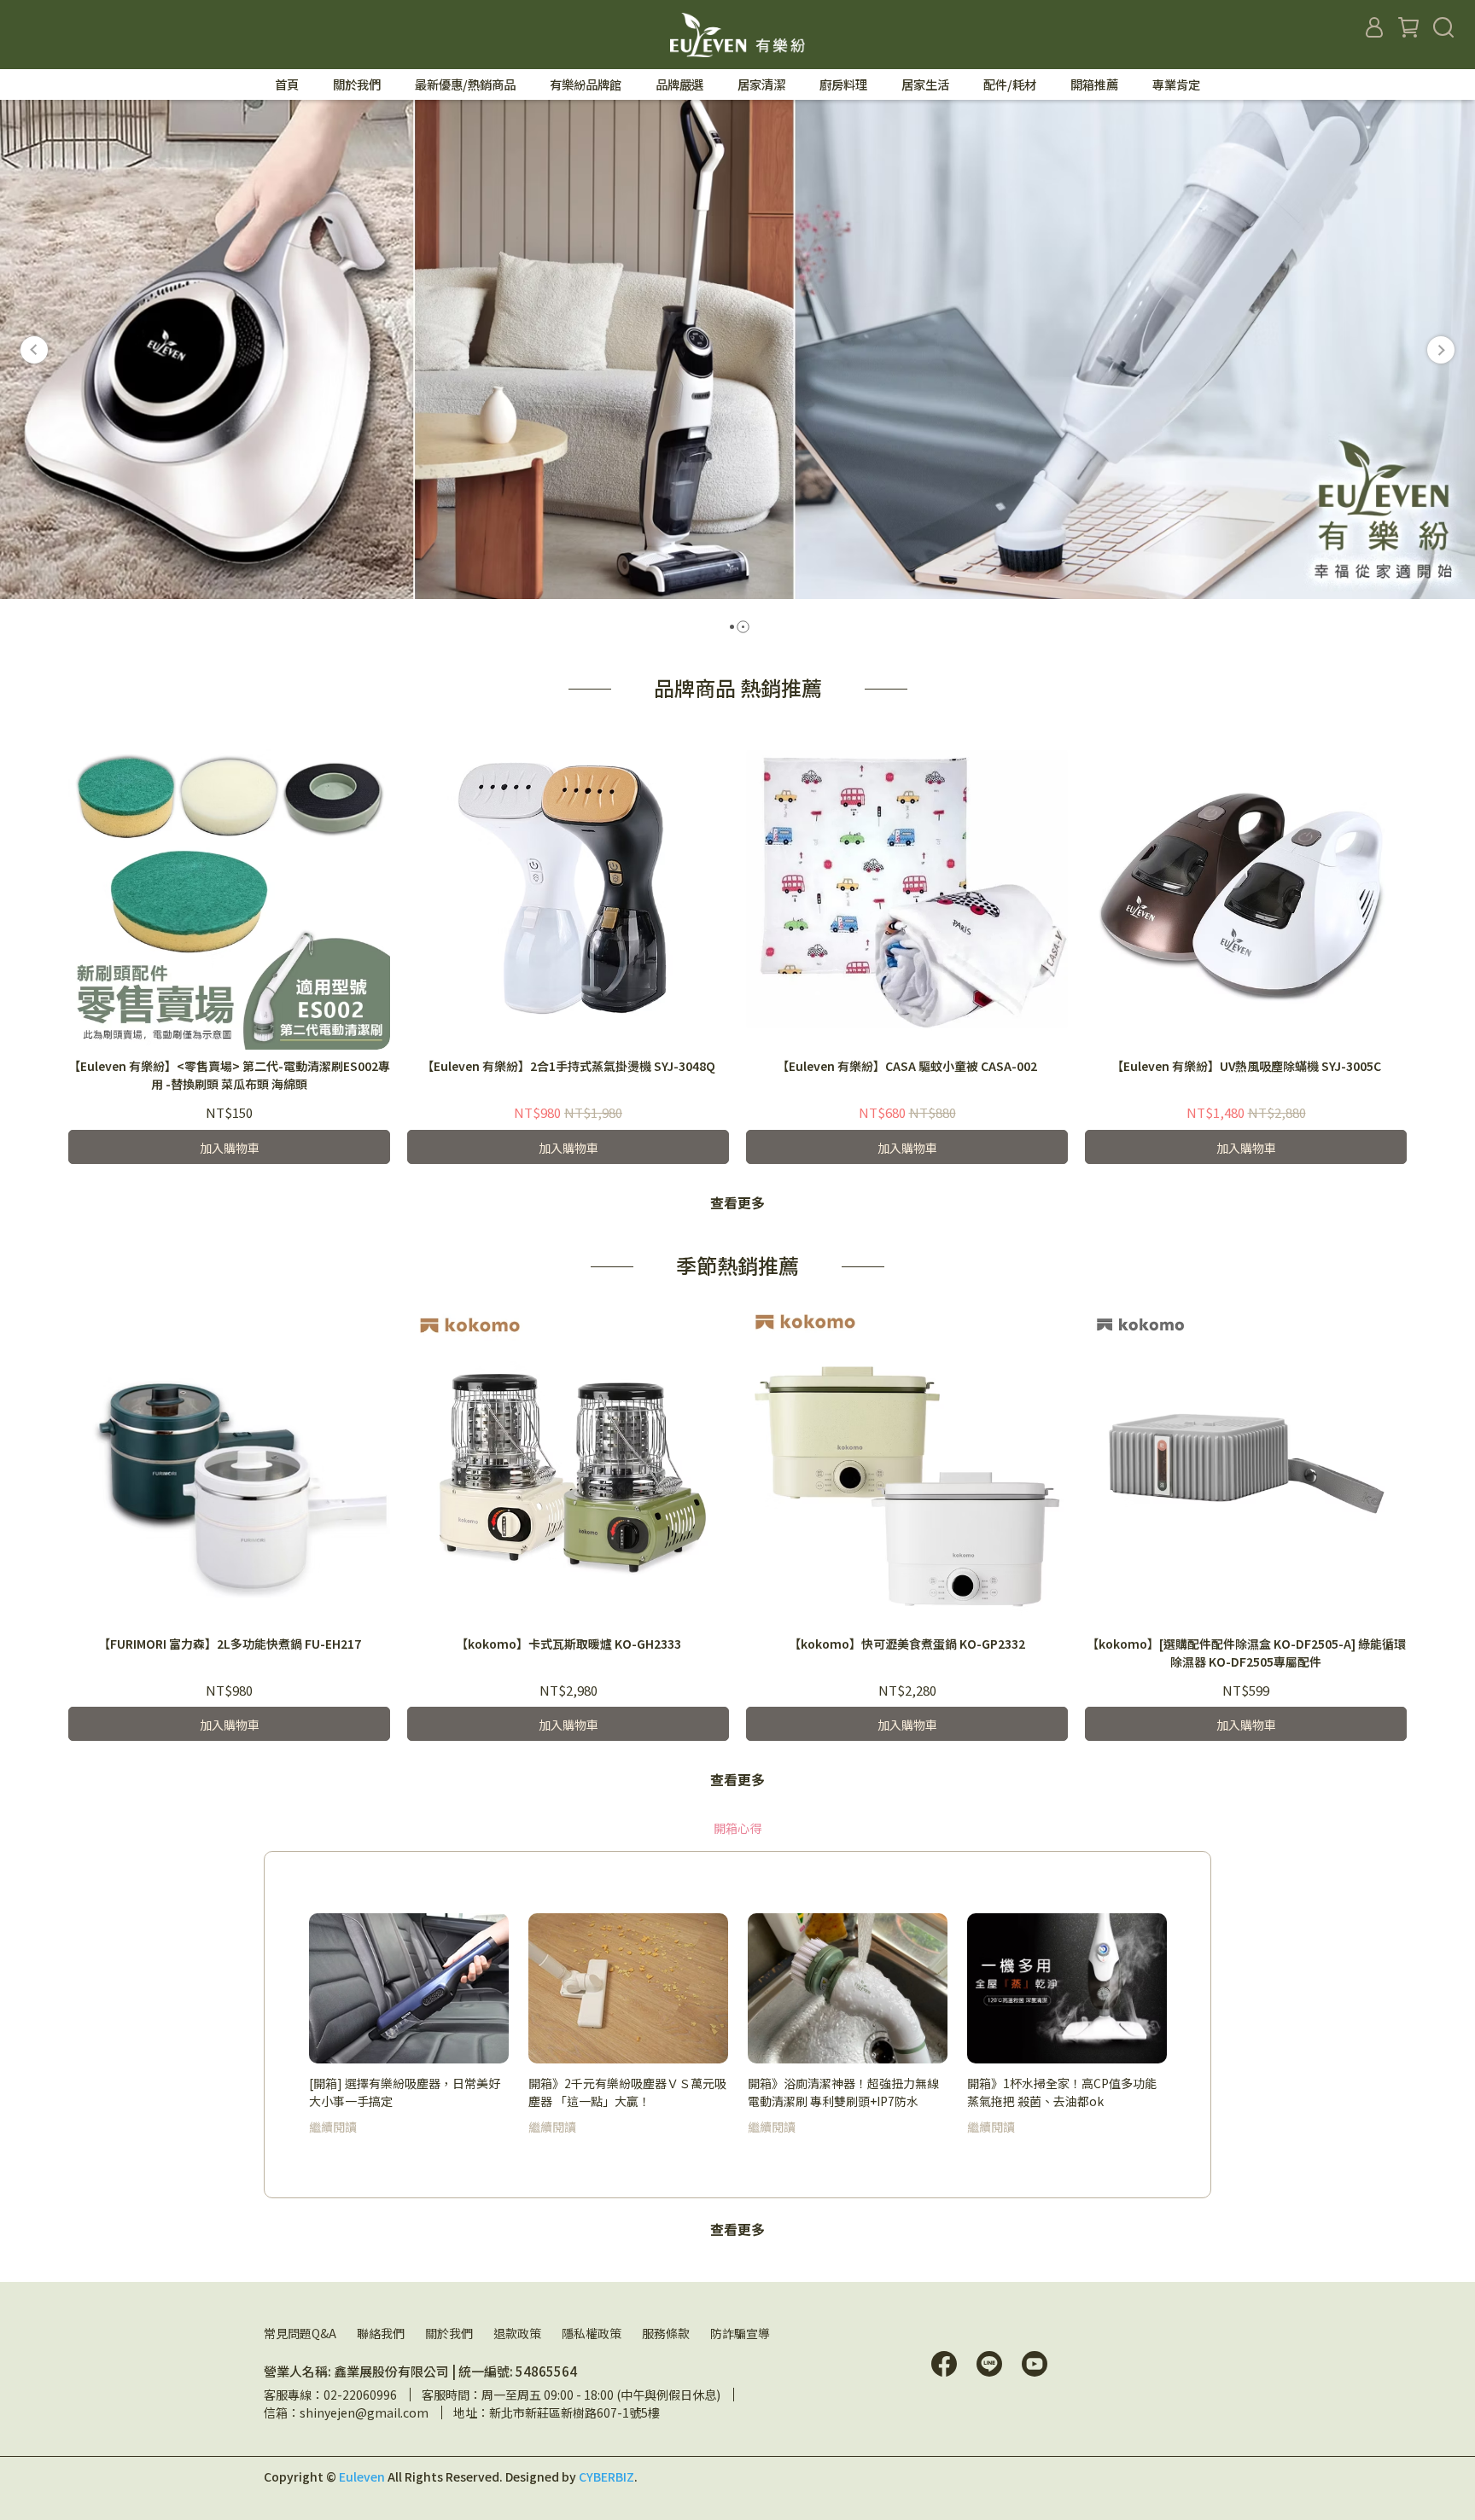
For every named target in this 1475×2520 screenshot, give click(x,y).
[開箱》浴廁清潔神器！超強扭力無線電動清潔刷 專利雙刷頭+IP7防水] (848, 1988)
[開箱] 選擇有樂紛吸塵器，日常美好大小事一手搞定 (405, 2092)
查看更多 (737, 1202)
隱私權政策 (592, 2333)
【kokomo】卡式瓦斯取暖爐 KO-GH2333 (568, 1644)
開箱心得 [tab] (737, 1828)
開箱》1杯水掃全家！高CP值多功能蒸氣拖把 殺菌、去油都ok (1062, 2092)
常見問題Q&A (300, 2333)
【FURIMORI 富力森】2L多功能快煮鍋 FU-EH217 (230, 1644)
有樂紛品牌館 (586, 84)
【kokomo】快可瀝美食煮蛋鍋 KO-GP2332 (907, 1644)
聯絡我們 (381, 2333)
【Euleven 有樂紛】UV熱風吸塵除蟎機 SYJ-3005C (1246, 1066)
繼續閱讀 (333, 2127)
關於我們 (449, 2333)
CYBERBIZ (606, 2476)
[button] (34, 350)
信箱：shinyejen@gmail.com (346, 2412)
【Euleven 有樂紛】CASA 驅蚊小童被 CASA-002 (907, 1066)
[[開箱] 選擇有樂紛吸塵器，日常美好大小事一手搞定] (409, 1988)
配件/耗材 (1010, 84)
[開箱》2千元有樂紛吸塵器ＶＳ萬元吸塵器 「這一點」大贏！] (628, 1988)
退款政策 (517, 2333)
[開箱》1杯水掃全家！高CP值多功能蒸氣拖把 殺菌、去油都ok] (1067, 1988)
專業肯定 (1176, 84)
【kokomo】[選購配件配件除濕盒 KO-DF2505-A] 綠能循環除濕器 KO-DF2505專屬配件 (1246, 1653)
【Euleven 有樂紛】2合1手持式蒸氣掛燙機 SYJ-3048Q (568, 1066)
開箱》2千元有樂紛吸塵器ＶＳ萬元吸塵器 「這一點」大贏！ (627, 2092)
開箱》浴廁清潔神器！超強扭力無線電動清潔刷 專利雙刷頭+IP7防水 (843, 2092)
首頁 (287, 84)
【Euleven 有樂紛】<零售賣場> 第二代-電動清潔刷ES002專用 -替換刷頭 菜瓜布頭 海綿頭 (229, 1075)
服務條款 (666, 2333)
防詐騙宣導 (740, 2333)
